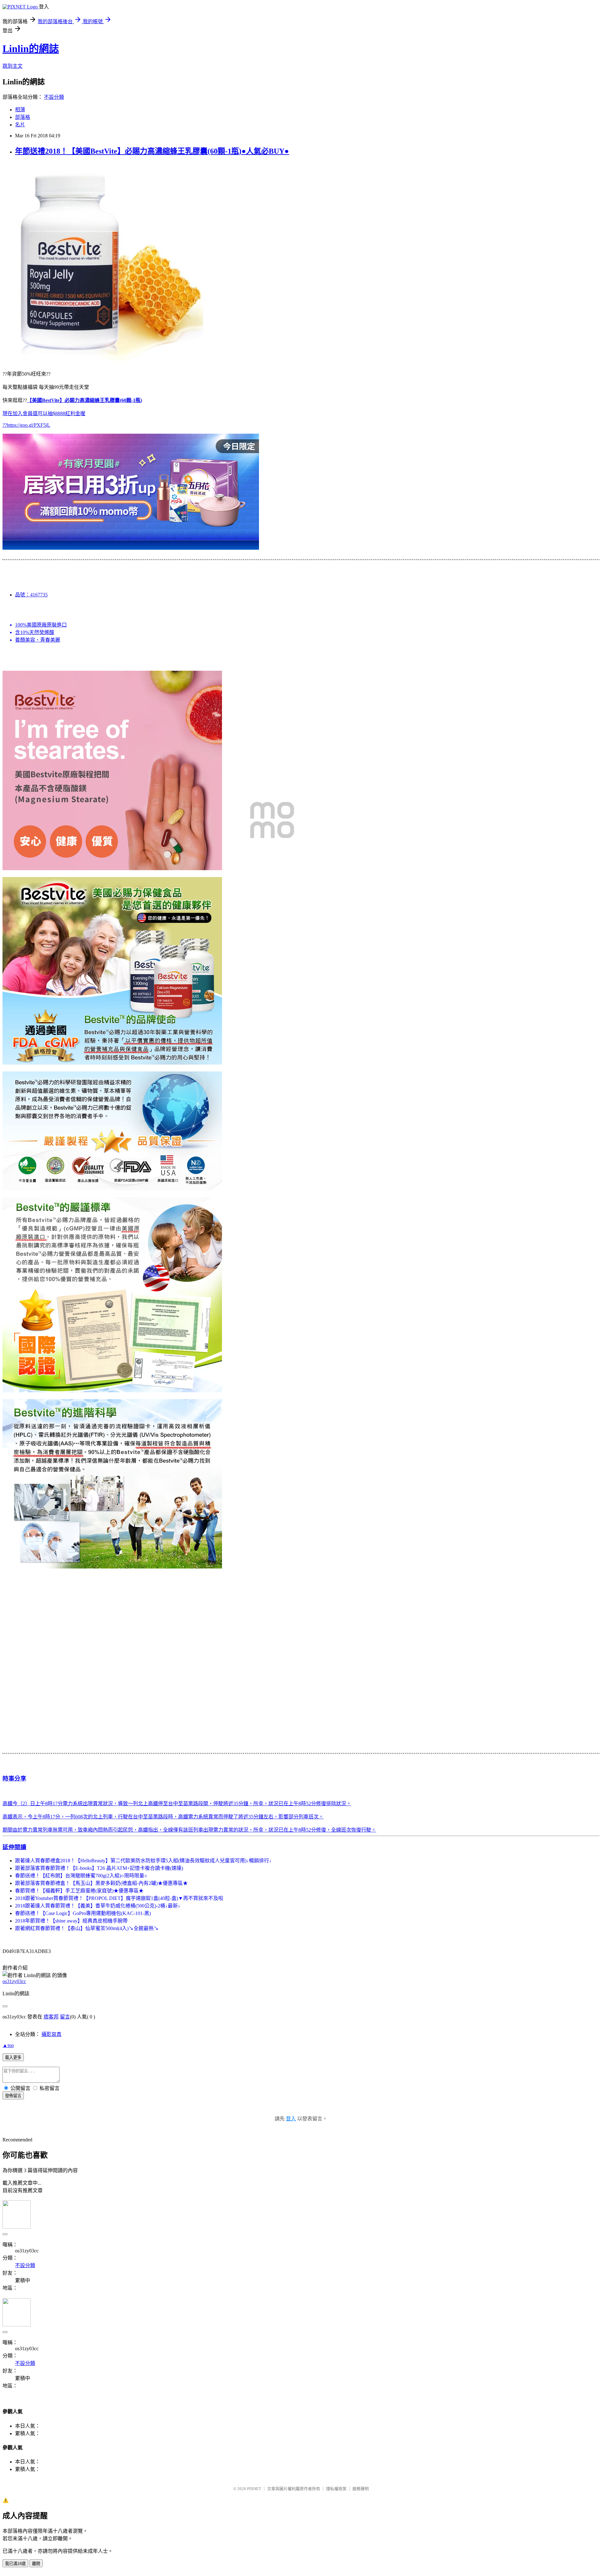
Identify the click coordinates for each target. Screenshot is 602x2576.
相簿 (20, 110)
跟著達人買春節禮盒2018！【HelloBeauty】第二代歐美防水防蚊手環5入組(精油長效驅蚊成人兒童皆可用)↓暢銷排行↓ (143, 1861)
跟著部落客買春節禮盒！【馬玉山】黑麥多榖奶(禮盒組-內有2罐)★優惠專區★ (101, 1883)
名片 (20, 125)
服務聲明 (361, 2489)
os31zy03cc (14, 1981)
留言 (65, 2017)
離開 (36, 2564)
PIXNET (254, 2489)
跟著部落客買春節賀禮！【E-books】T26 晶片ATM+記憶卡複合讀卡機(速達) (99, 1868)
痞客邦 (51, 2017)
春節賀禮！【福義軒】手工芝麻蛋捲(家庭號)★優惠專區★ (79, 1891)
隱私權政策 (336, 2489)
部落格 (23, 117)
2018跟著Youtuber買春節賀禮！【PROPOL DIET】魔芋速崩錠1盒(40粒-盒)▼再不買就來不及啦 (119, 1898)
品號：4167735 (31, 595)
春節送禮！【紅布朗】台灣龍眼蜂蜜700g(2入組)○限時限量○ (81, 1876)
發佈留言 (13, 2096)
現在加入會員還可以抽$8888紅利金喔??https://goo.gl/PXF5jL (72, 413)
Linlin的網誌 (31, 49)
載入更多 (13, 2058)
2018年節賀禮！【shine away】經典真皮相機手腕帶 (71, 1921)
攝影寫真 (51, 2034)
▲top (8, 2045)
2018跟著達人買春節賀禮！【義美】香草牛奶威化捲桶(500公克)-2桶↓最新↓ (98, 1906)
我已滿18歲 (15, 2564)
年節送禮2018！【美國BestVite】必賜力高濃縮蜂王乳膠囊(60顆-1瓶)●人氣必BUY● (152, 151)
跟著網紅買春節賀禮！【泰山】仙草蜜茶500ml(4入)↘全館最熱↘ (87, 1928)
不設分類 (54, 97)
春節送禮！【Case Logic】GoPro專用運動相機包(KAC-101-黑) (83, 1913)
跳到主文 (13, 66)
